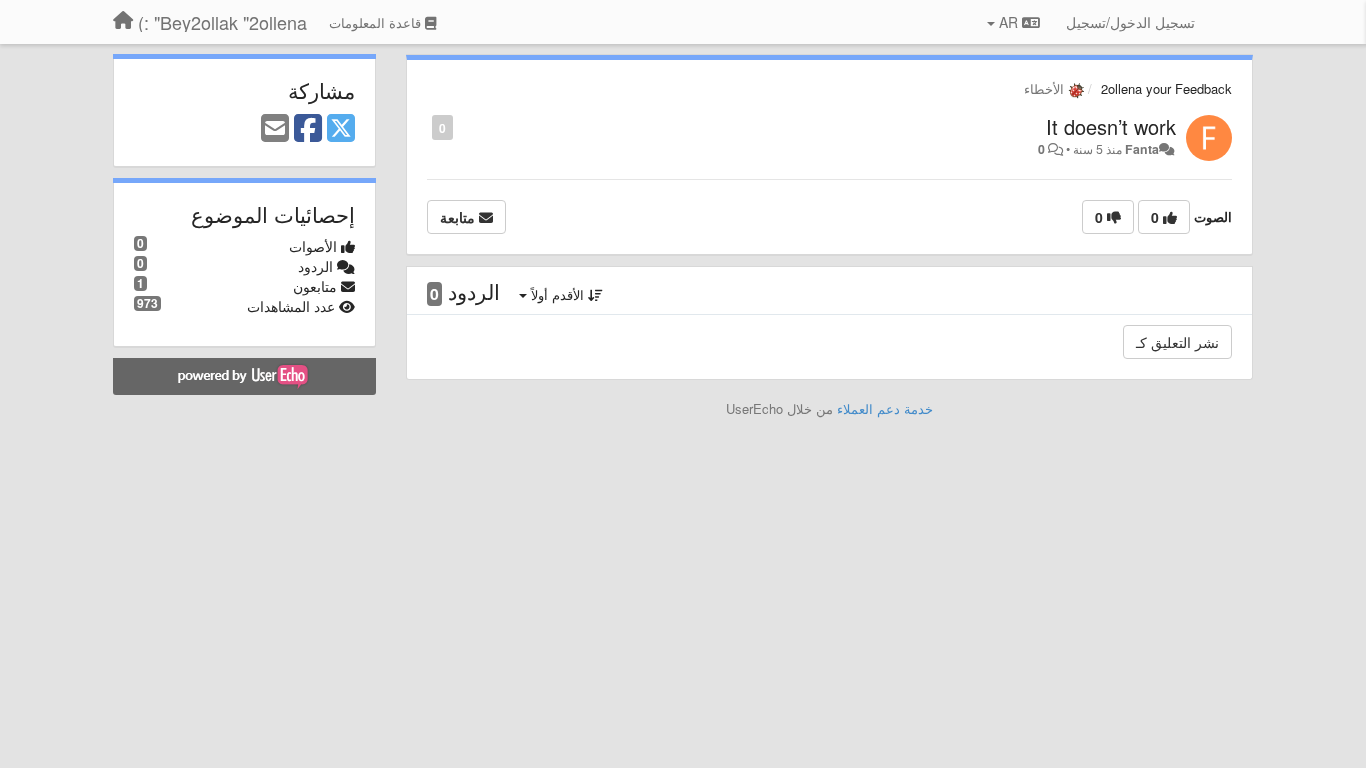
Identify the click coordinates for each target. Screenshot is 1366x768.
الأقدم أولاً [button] (557, 294)
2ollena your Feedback (1166, 88)
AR (1008, 22)
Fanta (1142, 149)
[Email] (275, 129)
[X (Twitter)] (341, 129)
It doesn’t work (1111, 126)
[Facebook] (308, 129)
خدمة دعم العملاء (885, 408)
